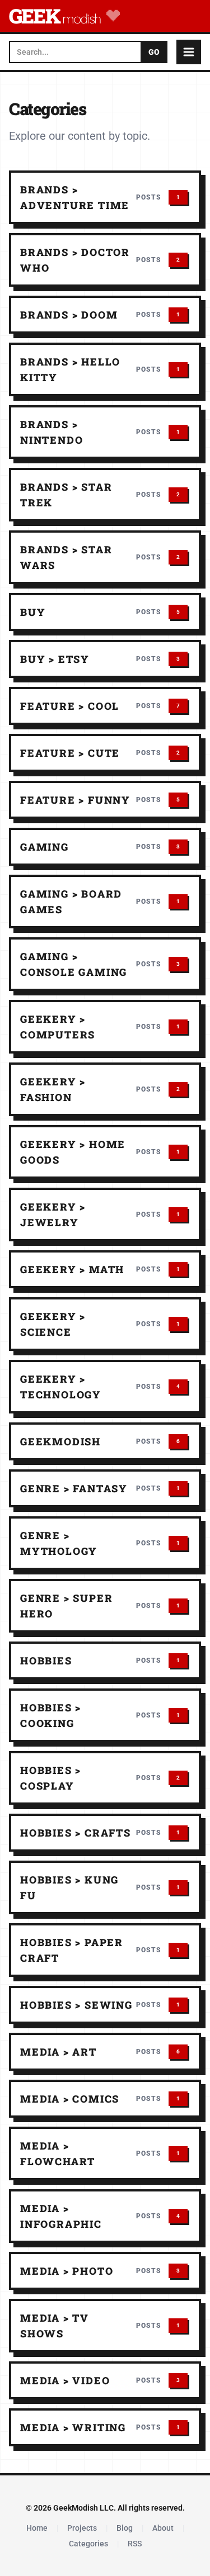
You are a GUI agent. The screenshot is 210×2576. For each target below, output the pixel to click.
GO (154, 52)
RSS (135, 2544)
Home (37, 2528)
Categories (88, 2544)
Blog (125, 2528)
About (163, 2528)
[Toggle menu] (189, 52)
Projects (82, 2528)
